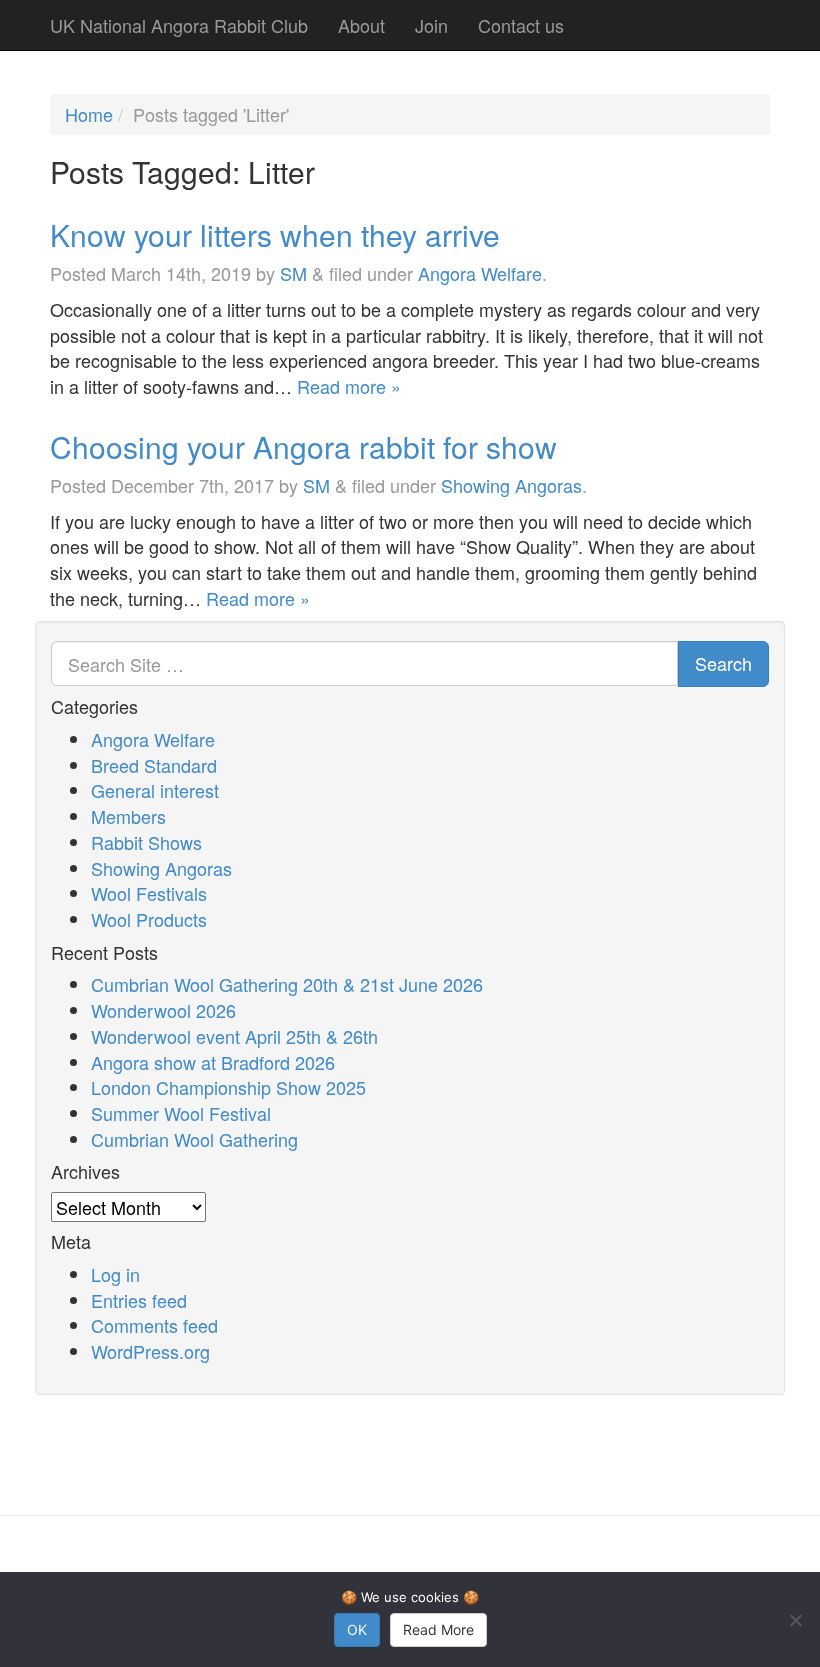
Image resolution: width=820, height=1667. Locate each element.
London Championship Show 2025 (228, 1087)
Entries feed (139, 1300)
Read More (438, 1629)
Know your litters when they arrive (275, 234)
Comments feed (154, 1325)
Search (723, 663)
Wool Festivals (149, 893)
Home (89, 114)
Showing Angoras (511, 485)
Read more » (349, 386)
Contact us (521, 25)
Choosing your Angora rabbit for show (303, 446)
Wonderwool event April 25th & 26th (234, 1036)
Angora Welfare (480, 273)
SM (293, 273)
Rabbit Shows (146, 842)
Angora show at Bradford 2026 (213, 1062)
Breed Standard (154, 765)
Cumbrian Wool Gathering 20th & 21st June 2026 (287, 984)
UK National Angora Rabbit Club (179, 25)
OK (357, 1629)
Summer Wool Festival (181, 1113)
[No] (795, 1620)
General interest (155, 790)
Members (128, 816)
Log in (115, 1274)
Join (431, 25)
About (361, 25)
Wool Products (149, 919)
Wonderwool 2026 (163, 1010)
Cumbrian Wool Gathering (194, 1139)
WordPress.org (150, 1351)
